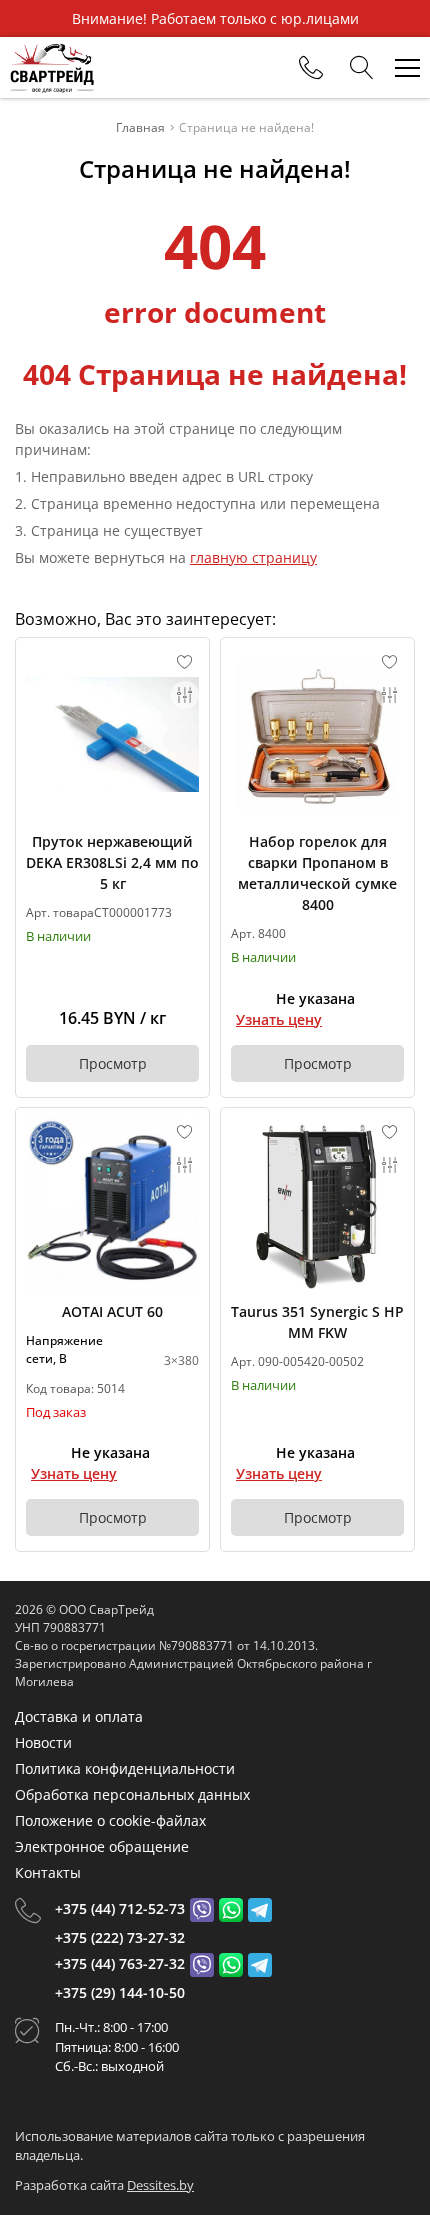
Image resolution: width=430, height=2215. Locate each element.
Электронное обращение (102, 1846)
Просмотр (113, 1063)
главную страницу (253, 557)
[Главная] (52, 67)
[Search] (362, 68)
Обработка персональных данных (132, 1794)
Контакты (48, 1872)
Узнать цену (279, 1019)
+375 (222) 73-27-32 (120, 1937)
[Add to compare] (185, 695)
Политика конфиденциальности (125, 1768)
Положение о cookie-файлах (110, 1820)
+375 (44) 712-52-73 (120, 1908)
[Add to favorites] (185, 662)
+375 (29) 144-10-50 (120, 1992)
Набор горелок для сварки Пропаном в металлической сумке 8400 (317, 873)
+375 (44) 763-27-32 (120, 1963)
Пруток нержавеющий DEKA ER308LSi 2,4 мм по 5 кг (112, 862)
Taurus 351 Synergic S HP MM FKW (317, 1322)
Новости (43, 1742)
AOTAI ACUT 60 (112, 1311)
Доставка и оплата (79, 1716)
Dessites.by (160, 2185)
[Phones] (311, 68)
